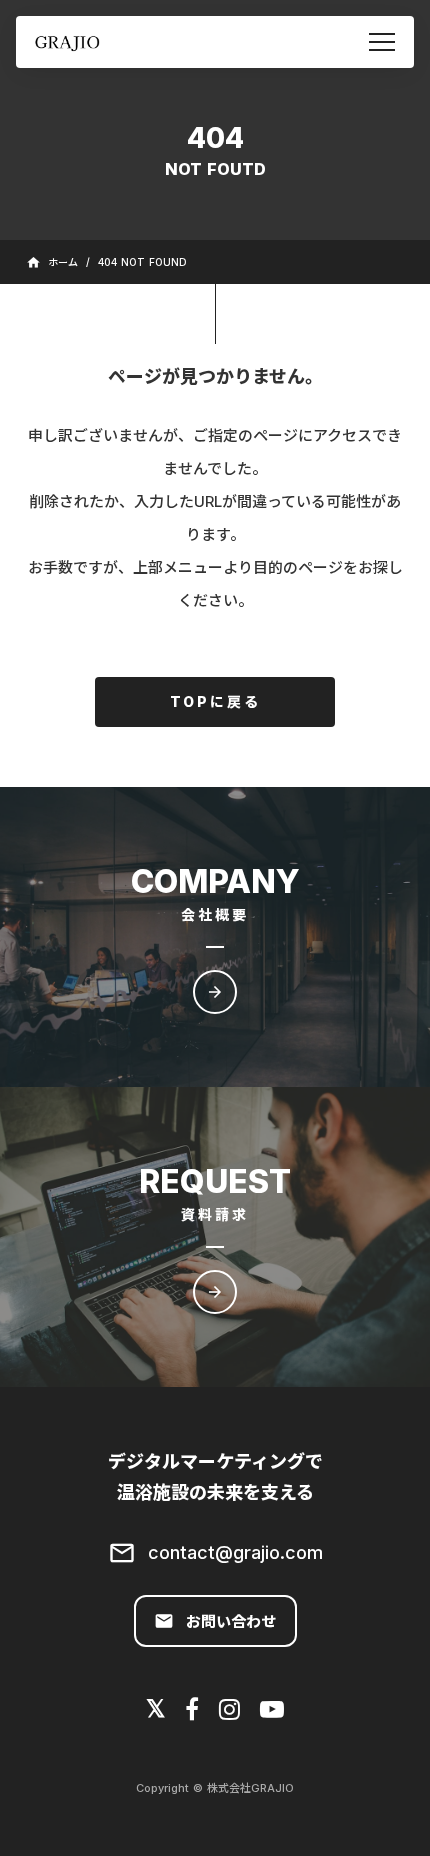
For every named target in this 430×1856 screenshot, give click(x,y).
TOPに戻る (215, 701)
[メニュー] (382, 42)
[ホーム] (90, 42)
